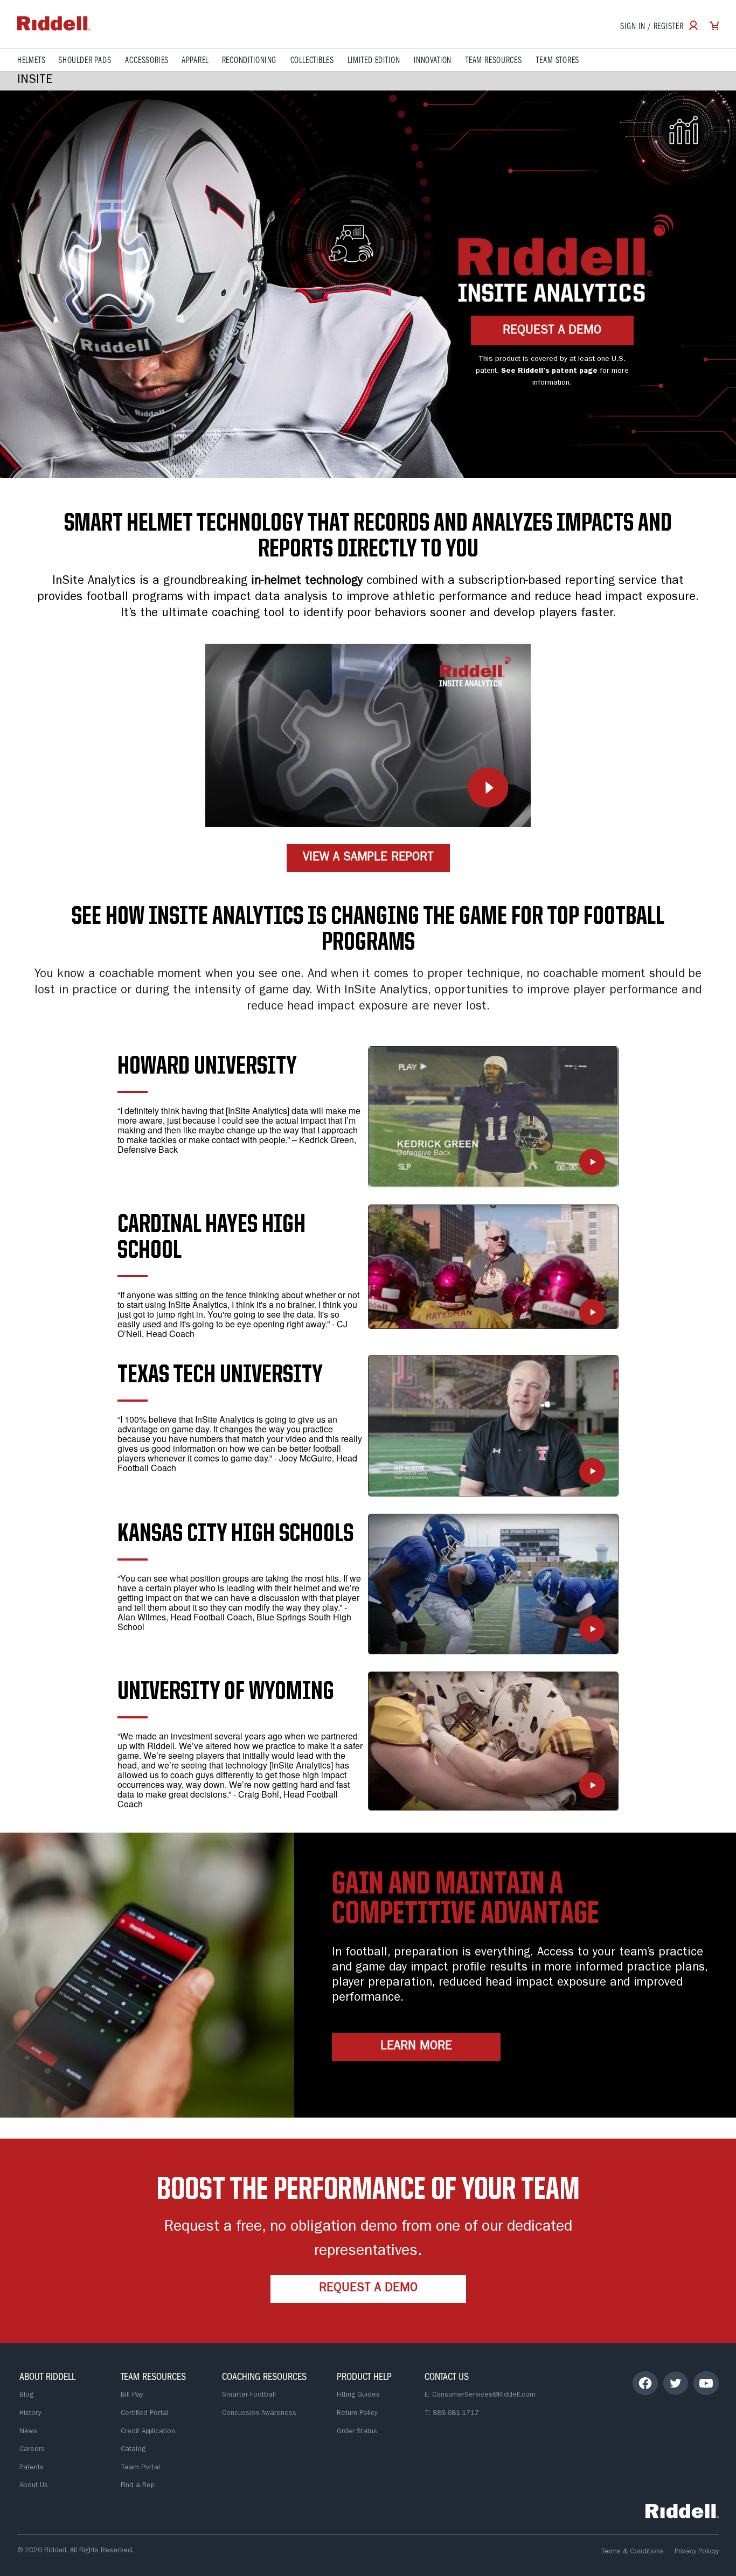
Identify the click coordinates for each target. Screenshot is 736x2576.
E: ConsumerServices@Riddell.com (480, 2395)
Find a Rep (137, 2486)
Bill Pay (132, 2395)
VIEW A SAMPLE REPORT (368, 858)
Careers (32, 2450)
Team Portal (140, 2468)
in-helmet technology (307, 582)
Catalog (133, 2450)
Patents (32, 2468)
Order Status (357, 2432)
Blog (26, 2395)
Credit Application (148, 2432)
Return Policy (357, 2414)
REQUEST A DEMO (552, 331)
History (30, 2414)
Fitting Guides (358, 2395)
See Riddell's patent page (549, 371)
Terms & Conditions (632, 2552)
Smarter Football (249, 2395)
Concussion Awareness (259, 2414)
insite (35, 81)
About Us (34, 2486)
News (28, 2432)
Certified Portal (145, 2414)
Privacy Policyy (697, 2552)
